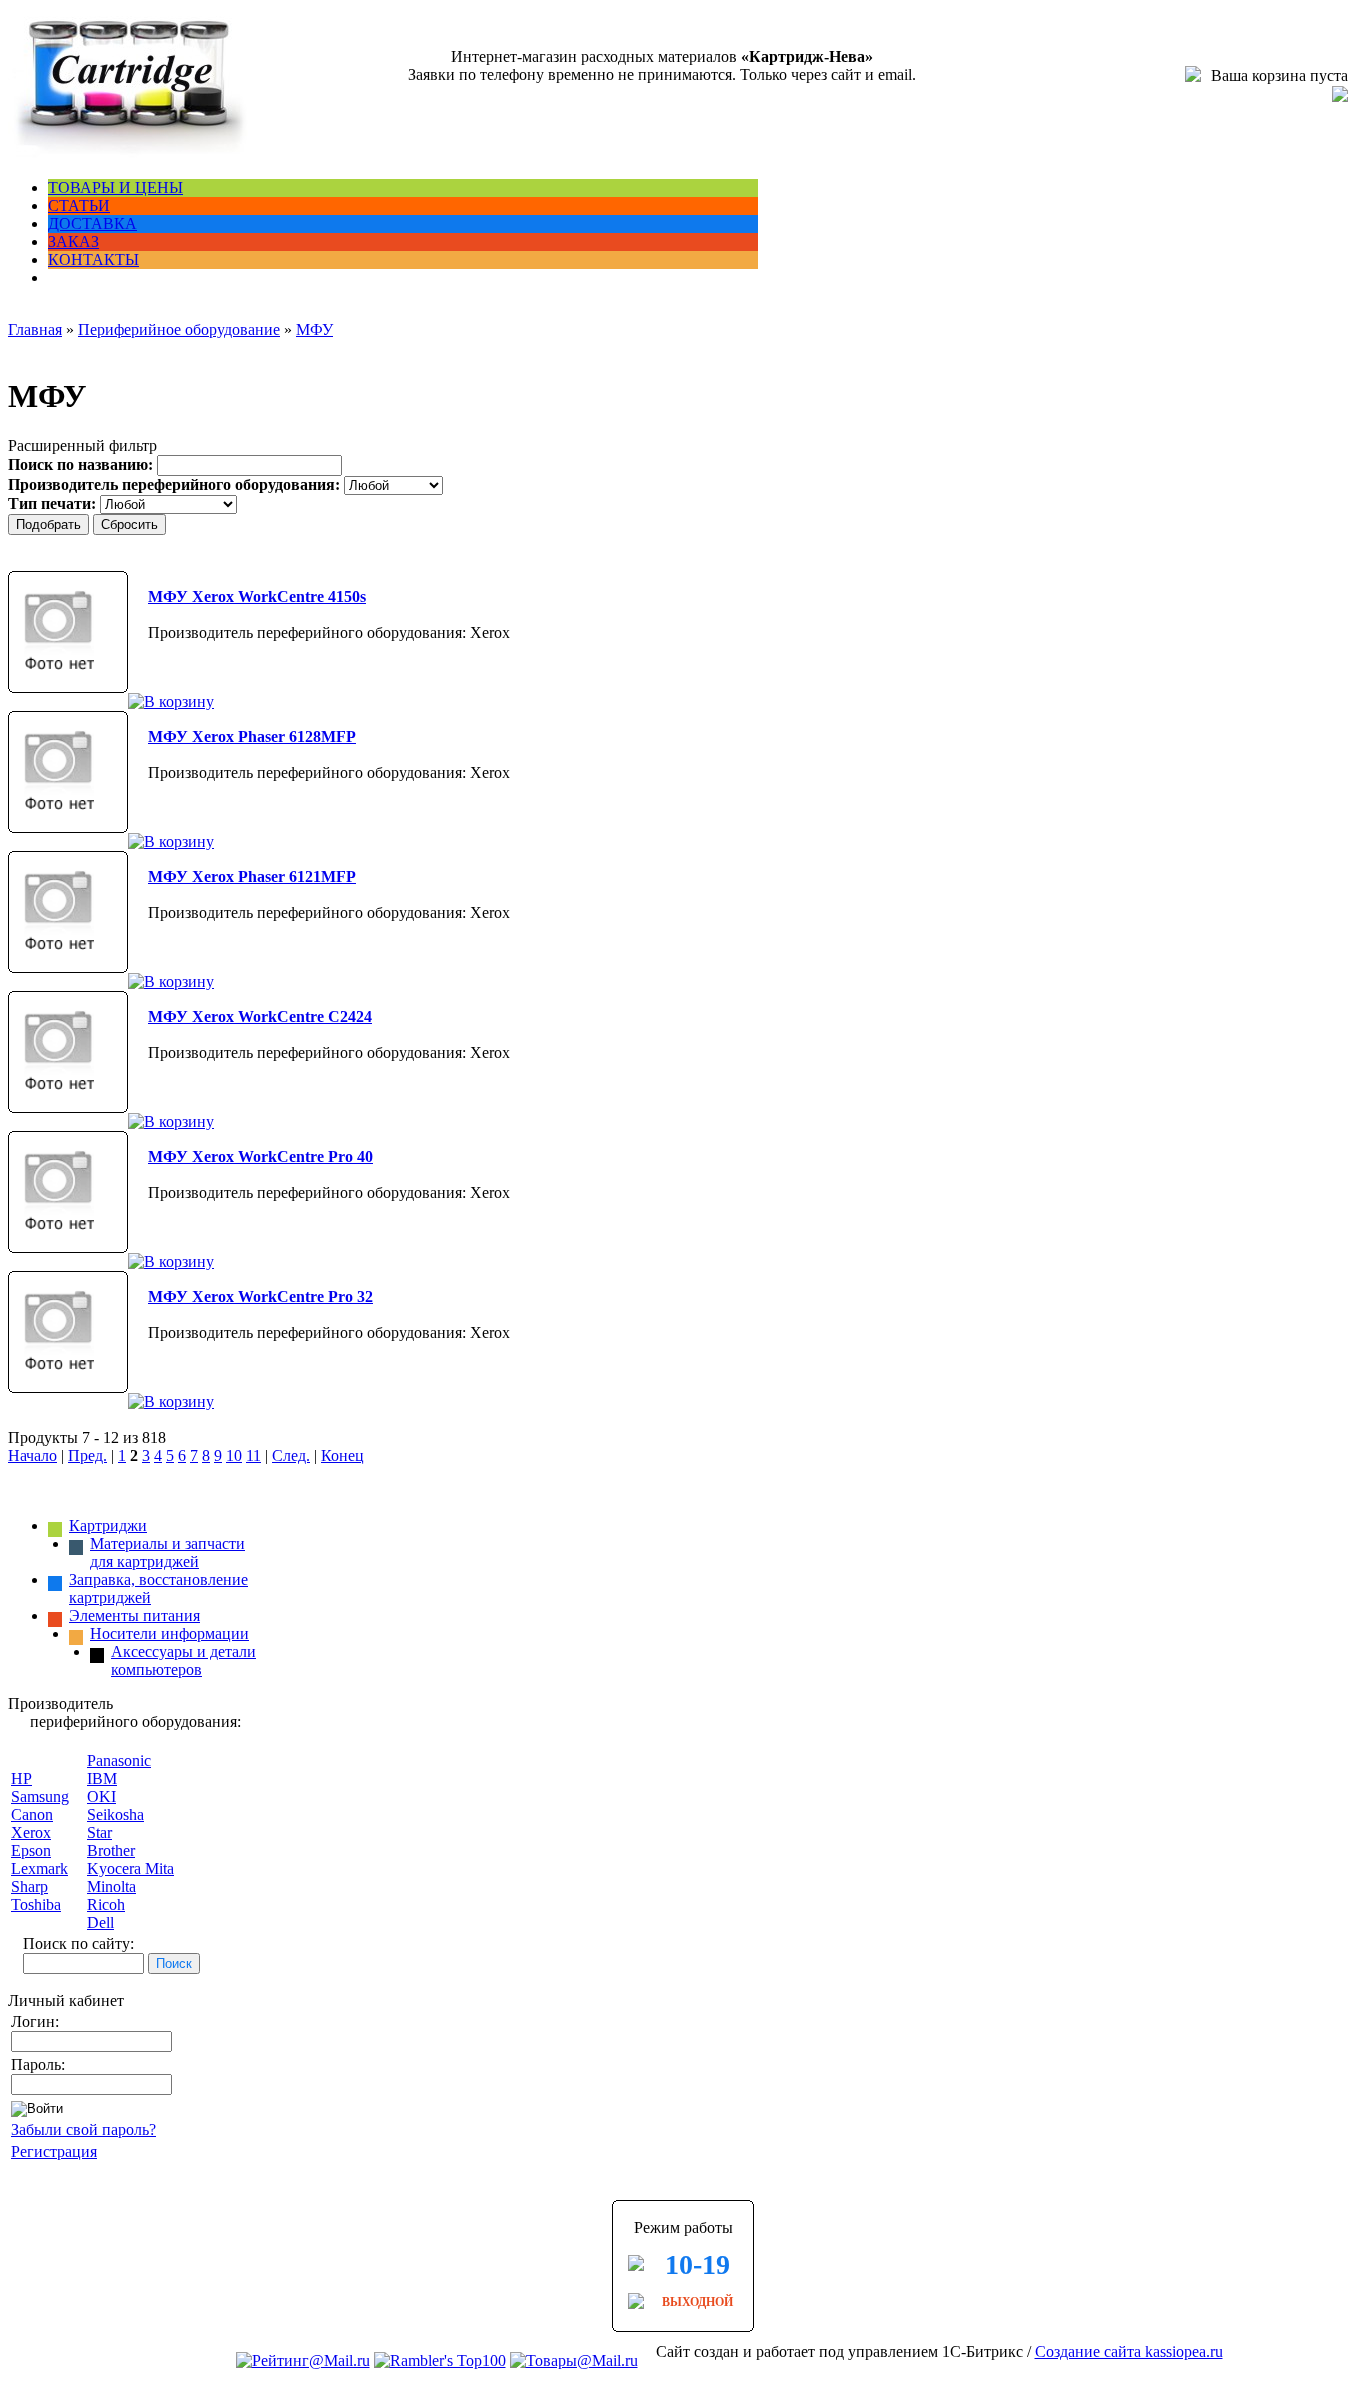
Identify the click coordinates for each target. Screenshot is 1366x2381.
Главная (35, 329)
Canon (32, 1814)
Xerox (31, 1832)
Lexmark (39, 1868)
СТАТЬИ (79, 205)
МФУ (314, 329)
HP (21, 1778)
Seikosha (115, 1814)
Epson (31, 1850)
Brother (111, 1850)
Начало (32, 1455)
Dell (100, 1922)
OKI (101, 1796)
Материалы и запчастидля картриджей (167, 1552)
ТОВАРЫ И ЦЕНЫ (115, 187)
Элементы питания (134, 1615)
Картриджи (108, 1525)
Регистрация (54, 2151)
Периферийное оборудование (179, 329)
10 (234, 1455)
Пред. (87, 1455)
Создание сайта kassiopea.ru (1129, 2351)
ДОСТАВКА (92, 223)
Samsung (40, 1796)
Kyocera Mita (130, 1868)
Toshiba (36, 1904)
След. (291, 1455)
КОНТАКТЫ (93, 259)
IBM (102, 1778)
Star (99, 1832)
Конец (342, 1455)
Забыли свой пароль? (83, 2129)
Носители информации (169, 1633)
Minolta (111, 1886)
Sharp (29, 1886)
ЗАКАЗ (73, 241)
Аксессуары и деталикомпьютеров (183, 1660)
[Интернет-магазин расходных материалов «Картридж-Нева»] (128, 153)
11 (253, 1455)
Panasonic (119, 1760)
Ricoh (106, 1904)
